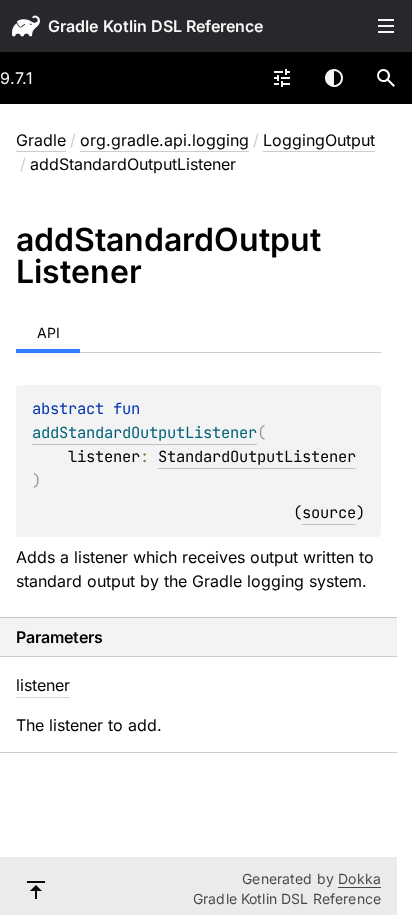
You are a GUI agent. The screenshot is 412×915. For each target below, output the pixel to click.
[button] (386, 78)
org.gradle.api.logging (164, 140)
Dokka (359, 878)
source (329, 512)
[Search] (386, 78)
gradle (73, 26)
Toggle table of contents (386, 26)
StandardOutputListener (257, 456)
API (48, 332)
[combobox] (282, 78)
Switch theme (334, 78)
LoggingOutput (319, 140)
